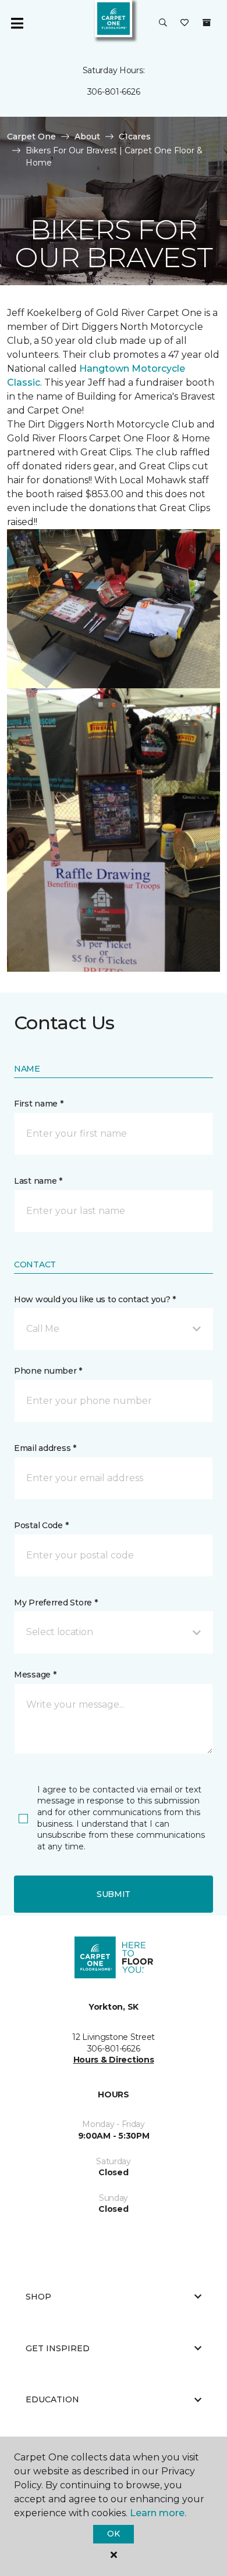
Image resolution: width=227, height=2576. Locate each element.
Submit (114, 1894)
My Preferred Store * (56, 1603)
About (87, 136)
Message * (35, 1675)
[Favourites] (185, 23)
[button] (163, 23)
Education (52, 2399)
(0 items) (207, 23)
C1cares (135, 136)
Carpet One (31, 136)
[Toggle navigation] (17, 23)
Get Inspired (58, 2348)
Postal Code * (41, 1525)
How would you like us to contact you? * (95, 1299)
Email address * (45, 1448)
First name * (39, 1104)
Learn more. (158, 2513)
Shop (38, 2297)
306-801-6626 (114, 92)
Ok (113, 2534)
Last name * (38, 1181)
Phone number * (48, 1371)
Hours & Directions (114, 2060)
